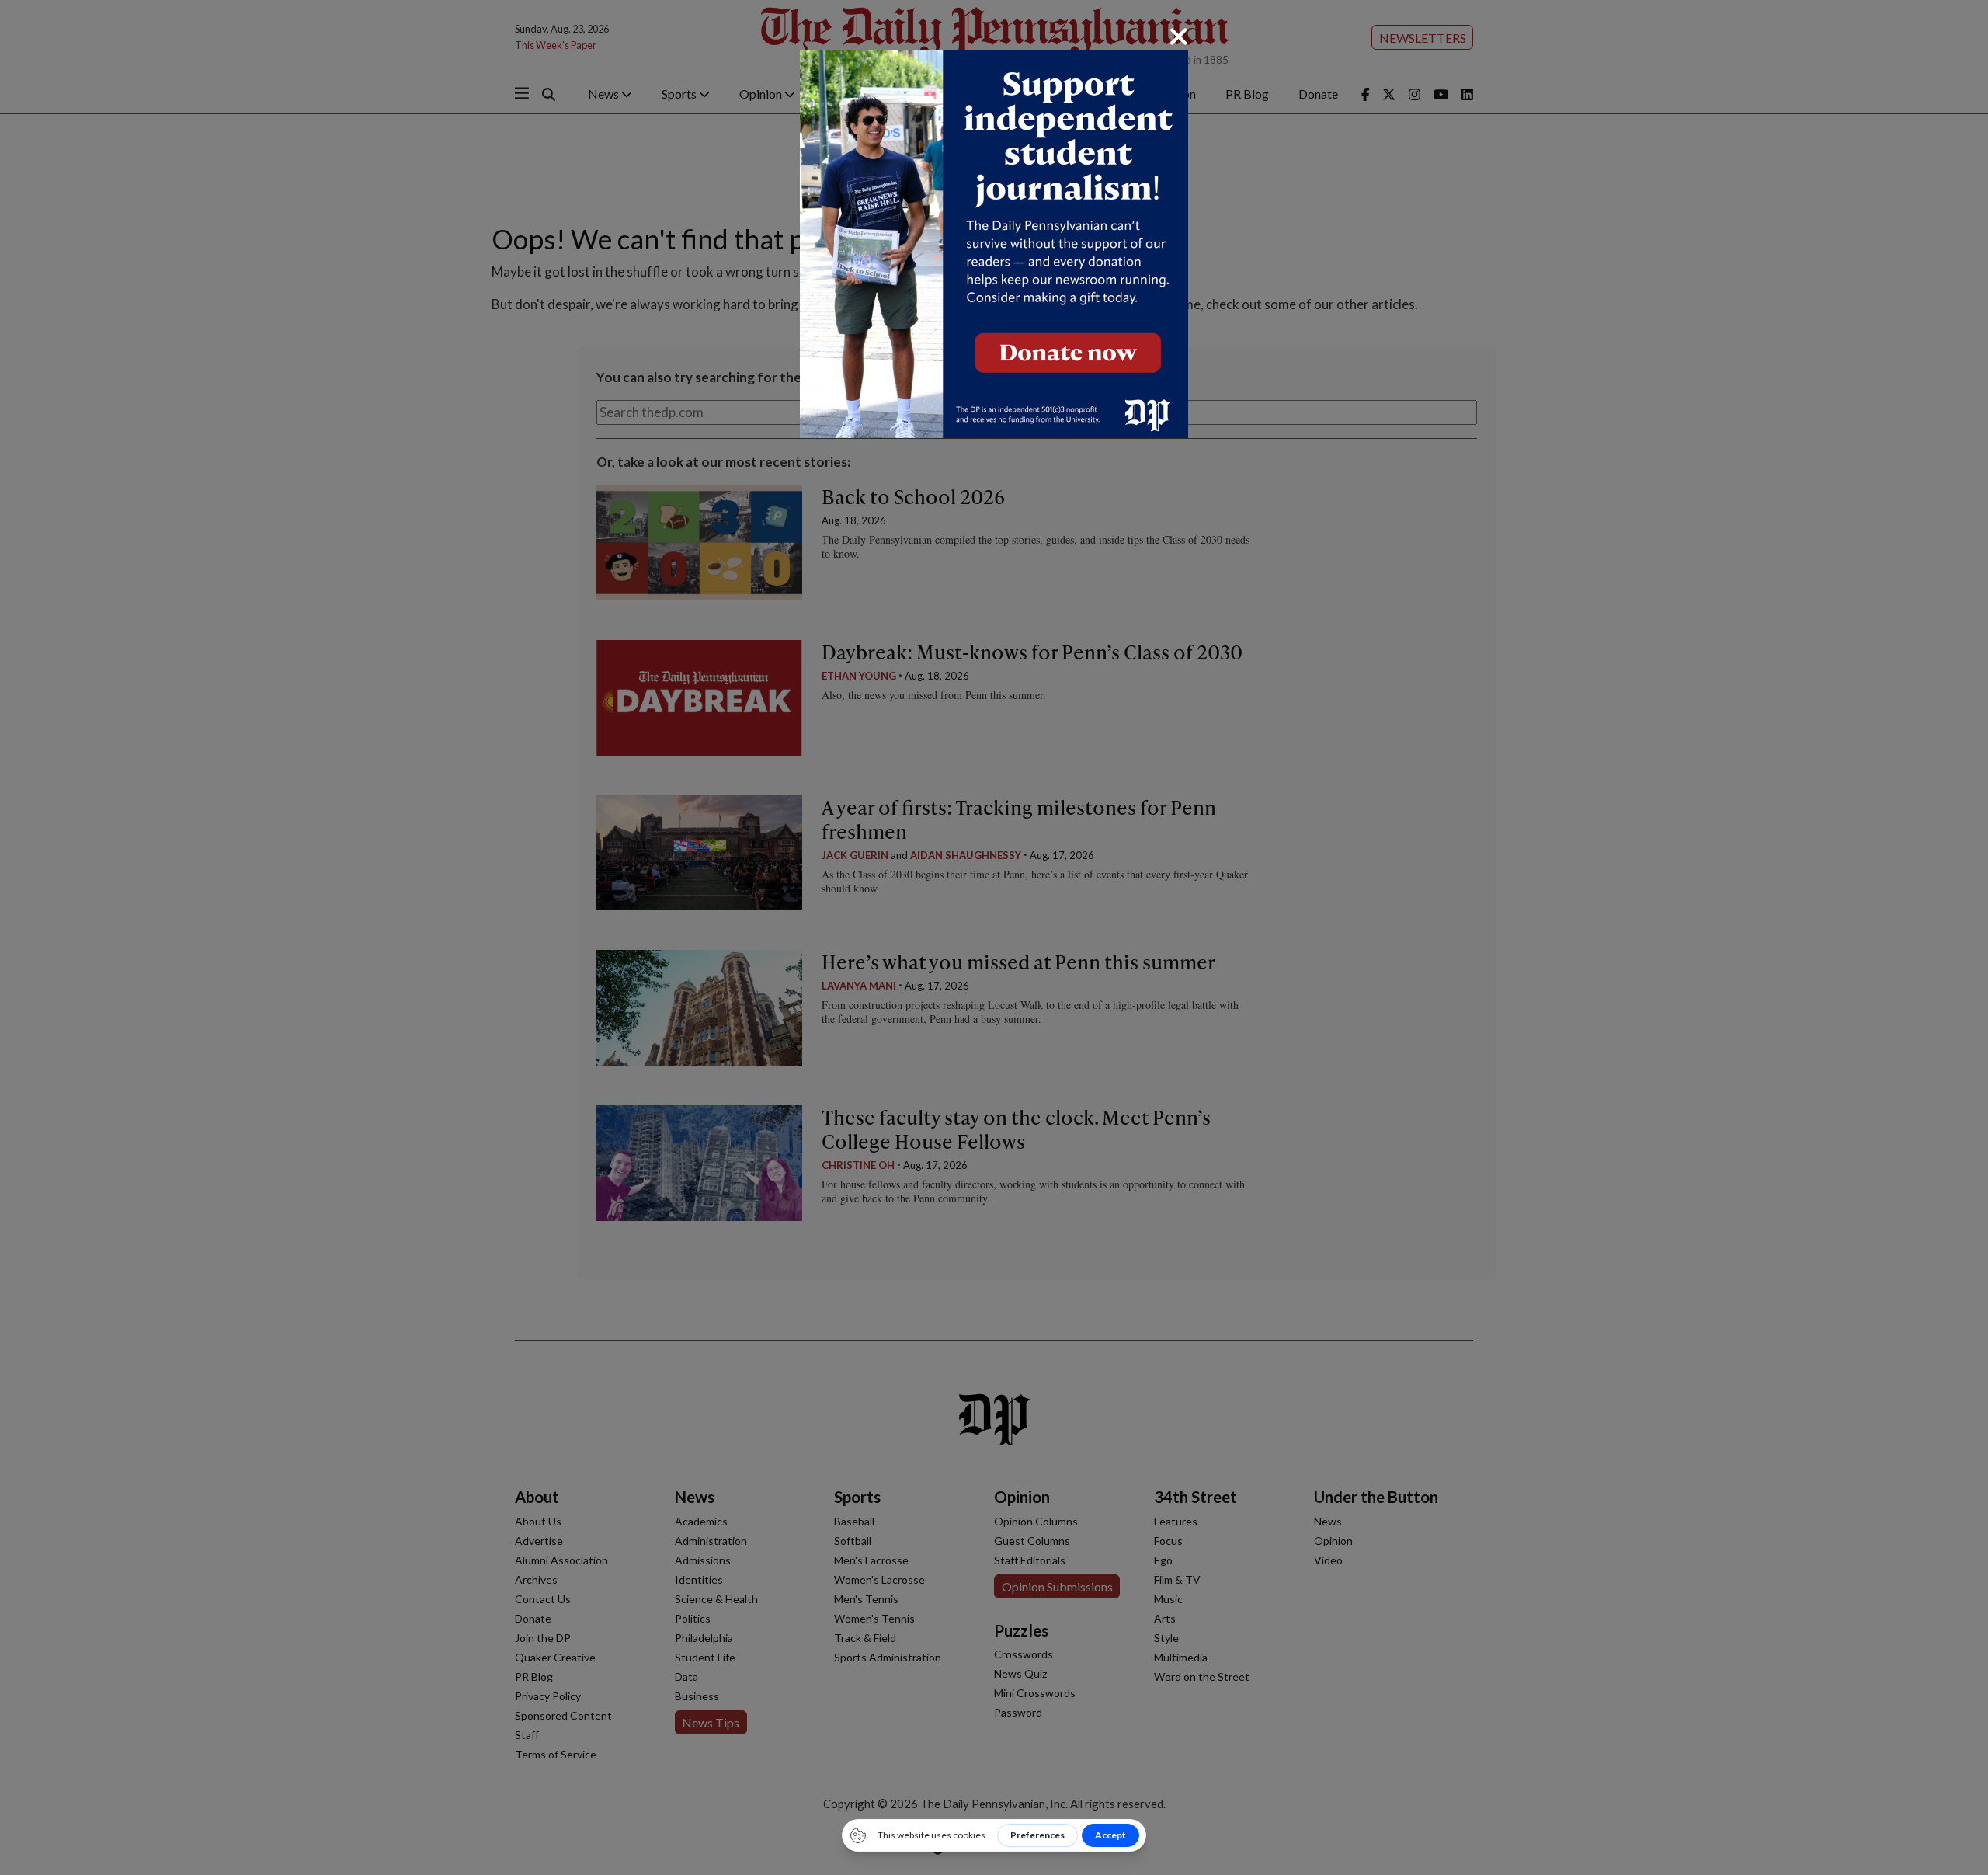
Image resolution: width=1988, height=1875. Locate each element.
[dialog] (994, 937)
